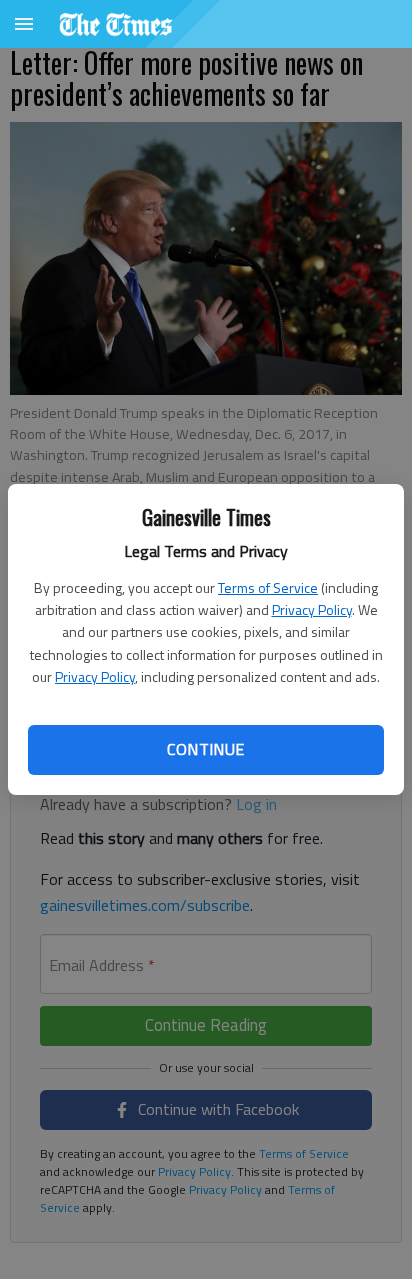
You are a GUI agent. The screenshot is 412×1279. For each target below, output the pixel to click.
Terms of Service (268, 587)
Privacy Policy (312, 609)
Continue (205, 749)
